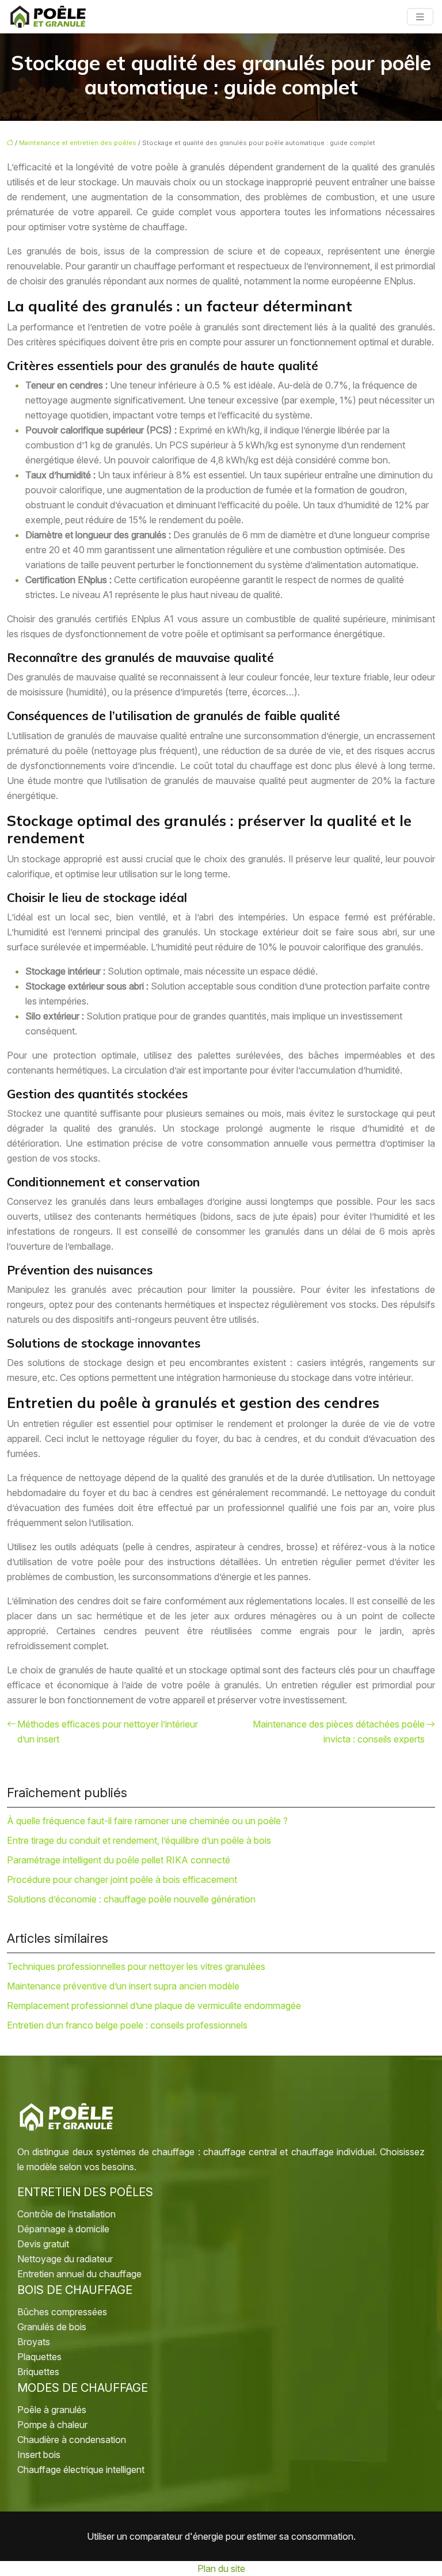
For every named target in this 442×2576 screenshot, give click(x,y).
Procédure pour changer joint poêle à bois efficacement (122, 1879)
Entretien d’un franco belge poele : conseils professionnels (127, 2025)
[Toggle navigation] (420, 17)
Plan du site (221, 2569)
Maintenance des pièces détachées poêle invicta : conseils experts (339, 1732)
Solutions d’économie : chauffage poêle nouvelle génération (131, 1899)
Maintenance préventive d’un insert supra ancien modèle (123, 1986)
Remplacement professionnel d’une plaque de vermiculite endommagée (154, 2006)
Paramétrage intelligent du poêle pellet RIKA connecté (119, 1860)
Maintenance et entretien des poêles (78, 143)
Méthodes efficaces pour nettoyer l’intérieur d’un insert (108, 1732)
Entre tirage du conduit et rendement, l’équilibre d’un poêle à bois (139, 1840)
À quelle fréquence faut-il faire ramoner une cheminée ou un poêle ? (147, 1821)
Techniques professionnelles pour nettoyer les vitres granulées (136, 1966)
